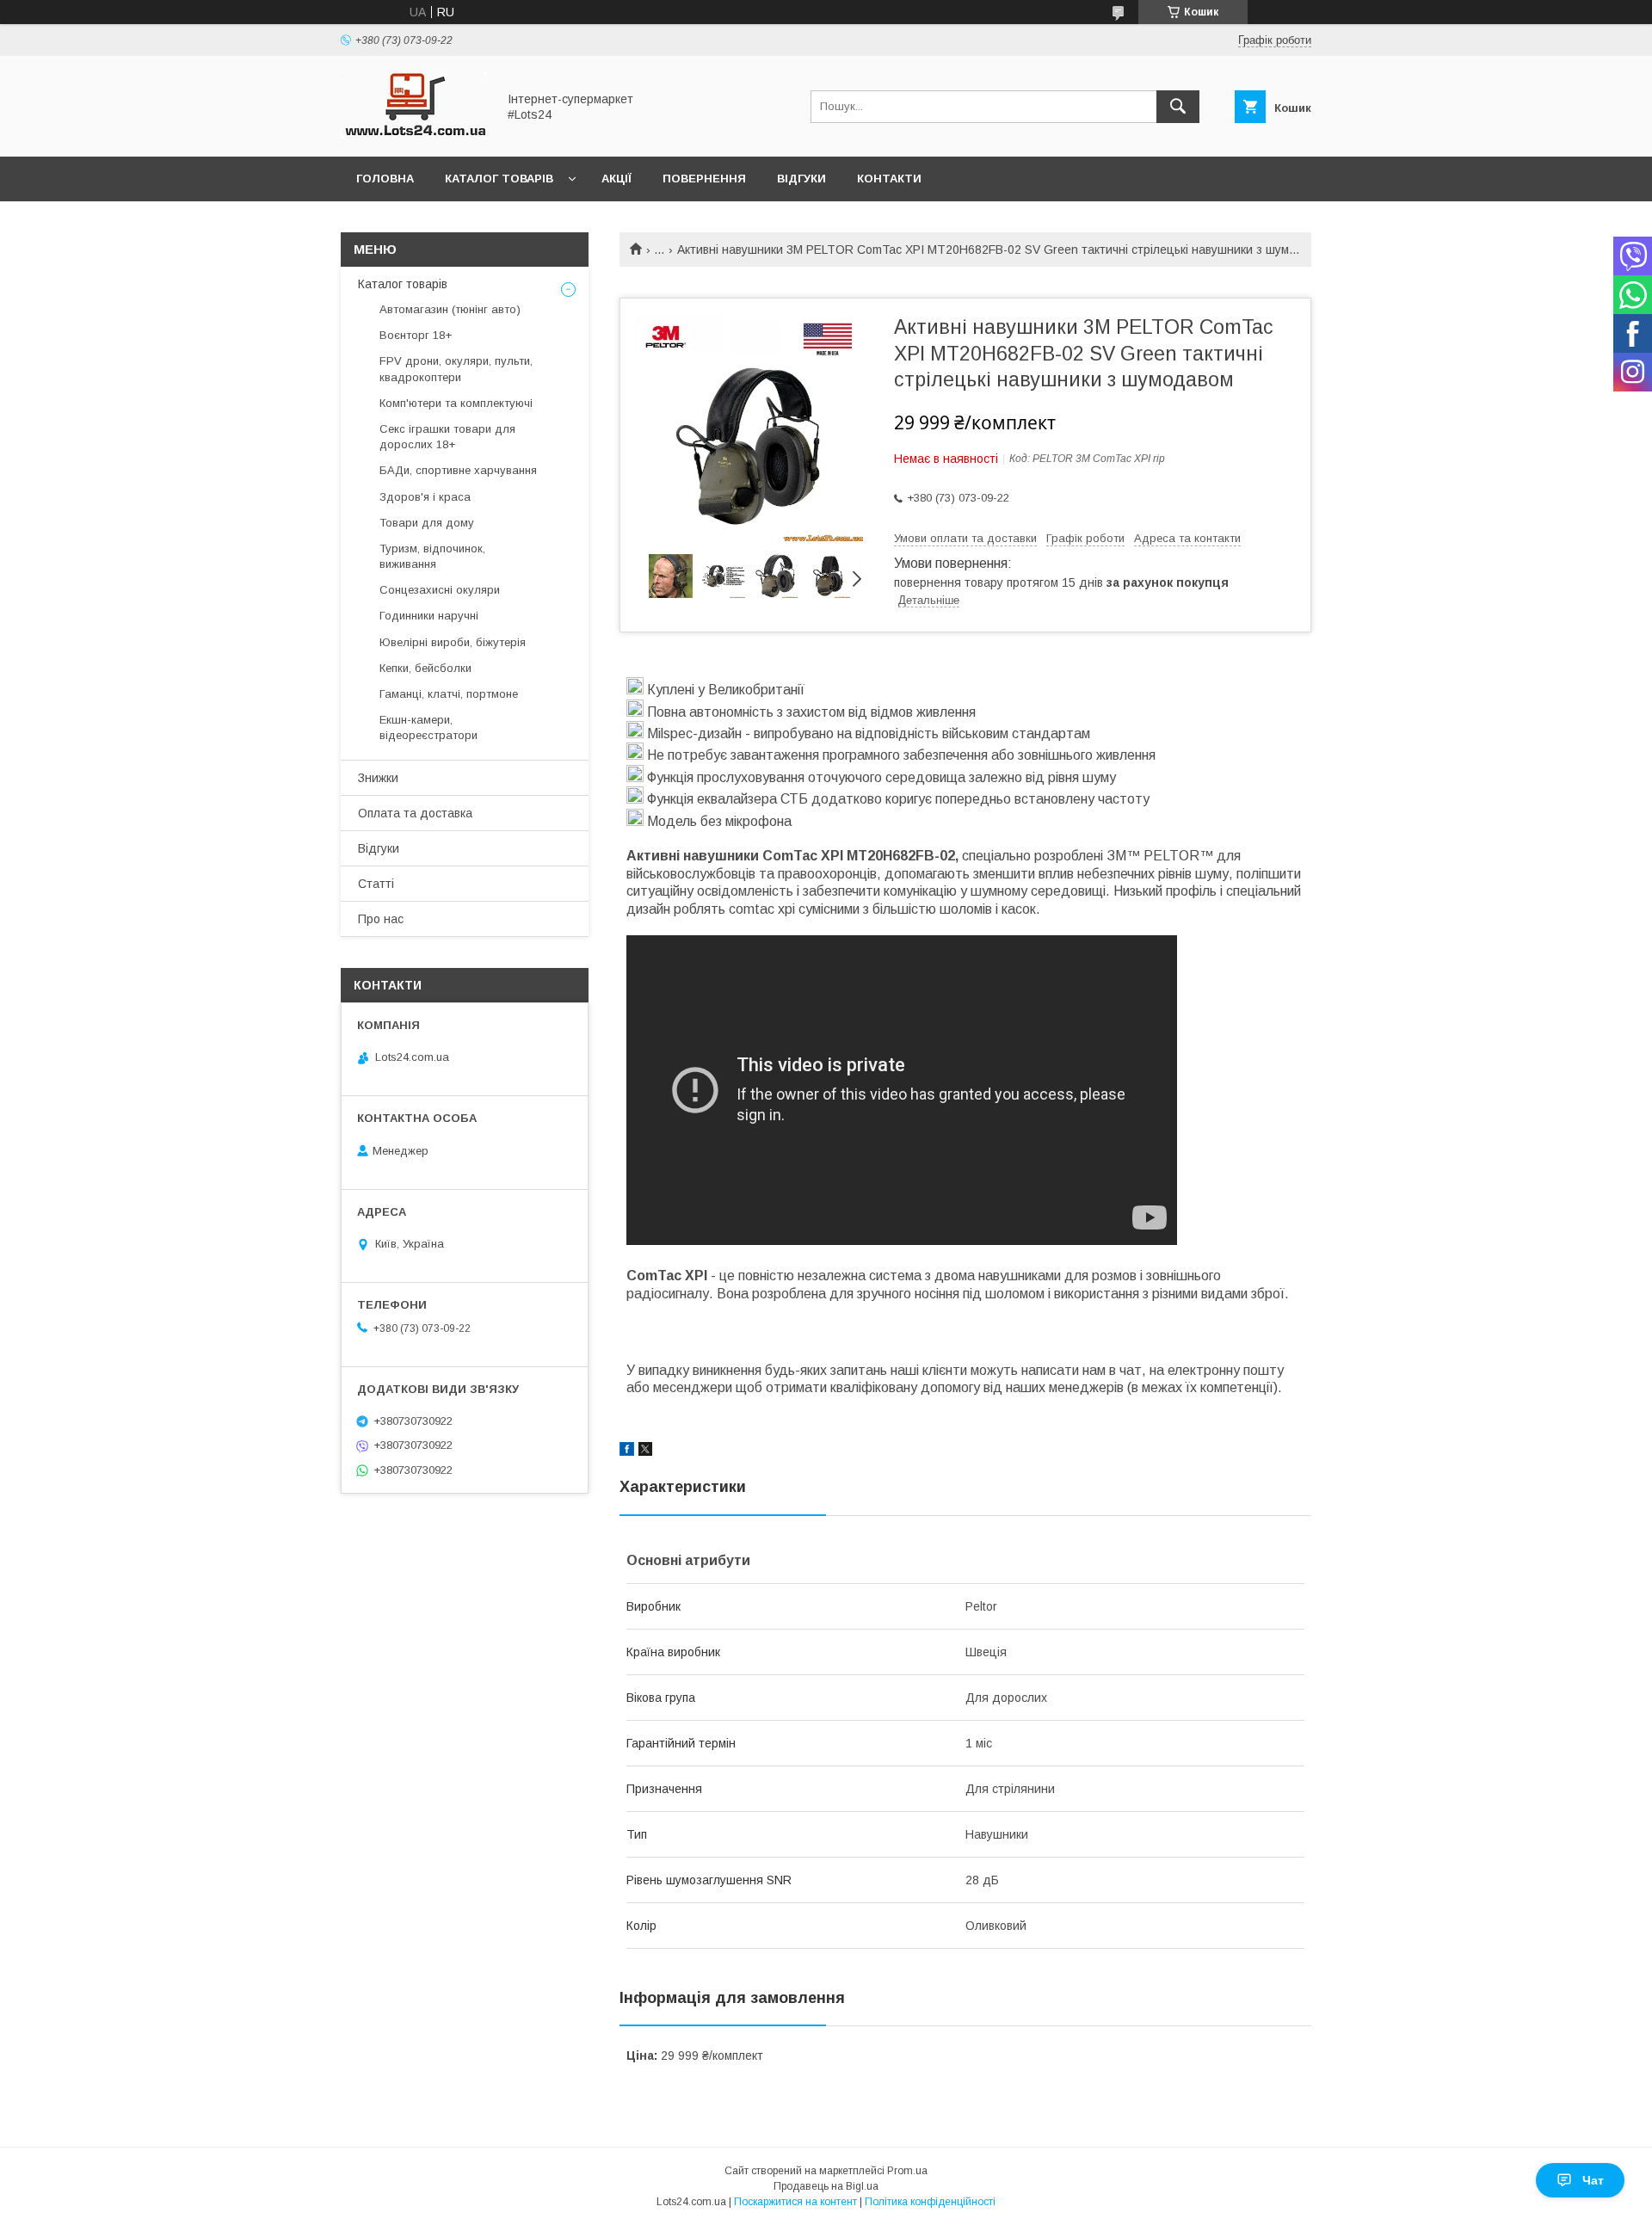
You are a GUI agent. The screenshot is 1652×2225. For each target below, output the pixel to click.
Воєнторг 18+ (416, 335)
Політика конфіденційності (930, 2202)
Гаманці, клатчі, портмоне (449, 694)
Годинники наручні (429, 616)
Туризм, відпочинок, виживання (432, 556)
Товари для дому (427, 523)
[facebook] (627, 1451)
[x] (645, 1451)
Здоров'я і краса (425, 497)
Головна (385, 179)
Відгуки (801, 179)
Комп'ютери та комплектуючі (456, 403)
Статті (376, 884)
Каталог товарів (499, 179)
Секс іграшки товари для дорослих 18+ (447, 437)
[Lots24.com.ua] (414, 134)
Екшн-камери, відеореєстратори (428, 727)
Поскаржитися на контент (795, 2202)
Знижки (378, 778)
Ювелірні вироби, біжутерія (453, 642)
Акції (616, 179)
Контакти (889, 179)
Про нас (381, 919)
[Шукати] (1178, 107)
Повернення (704, 179)
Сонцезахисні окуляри (440, 590)
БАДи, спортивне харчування (458, 470)
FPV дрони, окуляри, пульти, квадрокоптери (456, 369)
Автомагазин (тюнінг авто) (450, 309)
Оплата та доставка (415, 813)
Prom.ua (907, 2171)
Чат (1593, 2180)
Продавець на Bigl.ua (826, 2186)
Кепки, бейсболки (425, 668)
